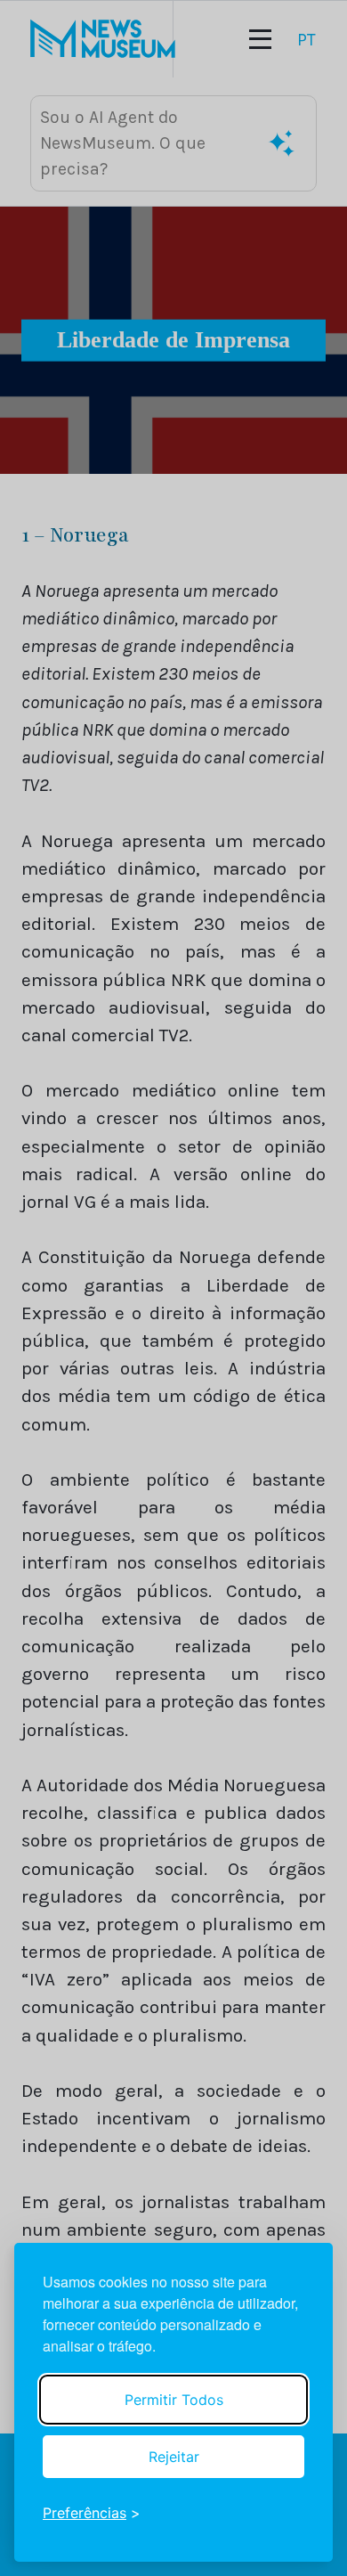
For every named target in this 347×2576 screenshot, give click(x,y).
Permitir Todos (174, 2400)
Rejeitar (174, 2457)
